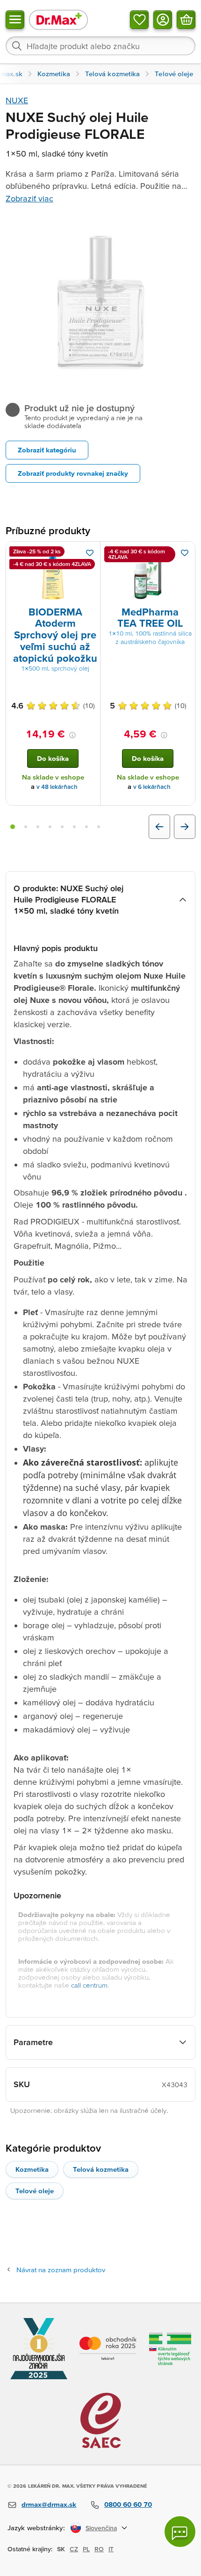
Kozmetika (32, 2169)
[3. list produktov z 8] (38, 827)
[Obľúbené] (139, 20)
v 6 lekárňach (152, 787)
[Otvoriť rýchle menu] (15, 20)
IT (111, 2549)
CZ (74, 2549)
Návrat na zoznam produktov (61, 2270)
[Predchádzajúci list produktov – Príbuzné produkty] (159, 827)
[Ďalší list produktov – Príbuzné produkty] (185, 827)
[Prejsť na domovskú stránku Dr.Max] (58, 19)
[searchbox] (100, 46)
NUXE (17, 100)
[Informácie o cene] (72, 735)
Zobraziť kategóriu (47, 450)
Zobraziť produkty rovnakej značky (73, 473)
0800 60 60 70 (128, 2504)
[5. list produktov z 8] (62, 827)
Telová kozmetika (101, 2169)
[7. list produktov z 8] (86, 827)
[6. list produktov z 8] (74, 827)
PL (86, 2549)
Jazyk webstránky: (36, 2528)
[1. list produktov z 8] (13, 827)
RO (99, 2549)
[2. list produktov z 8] (26, 827)
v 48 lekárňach (57, 787)
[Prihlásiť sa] (163, 20)
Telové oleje (35, 2191)
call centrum (89, 1985)
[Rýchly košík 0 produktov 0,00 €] (186, 20)
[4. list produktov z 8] (50, 827)
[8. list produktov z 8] (99, 827)
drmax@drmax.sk (49, 2504)
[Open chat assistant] (180, 2532)
